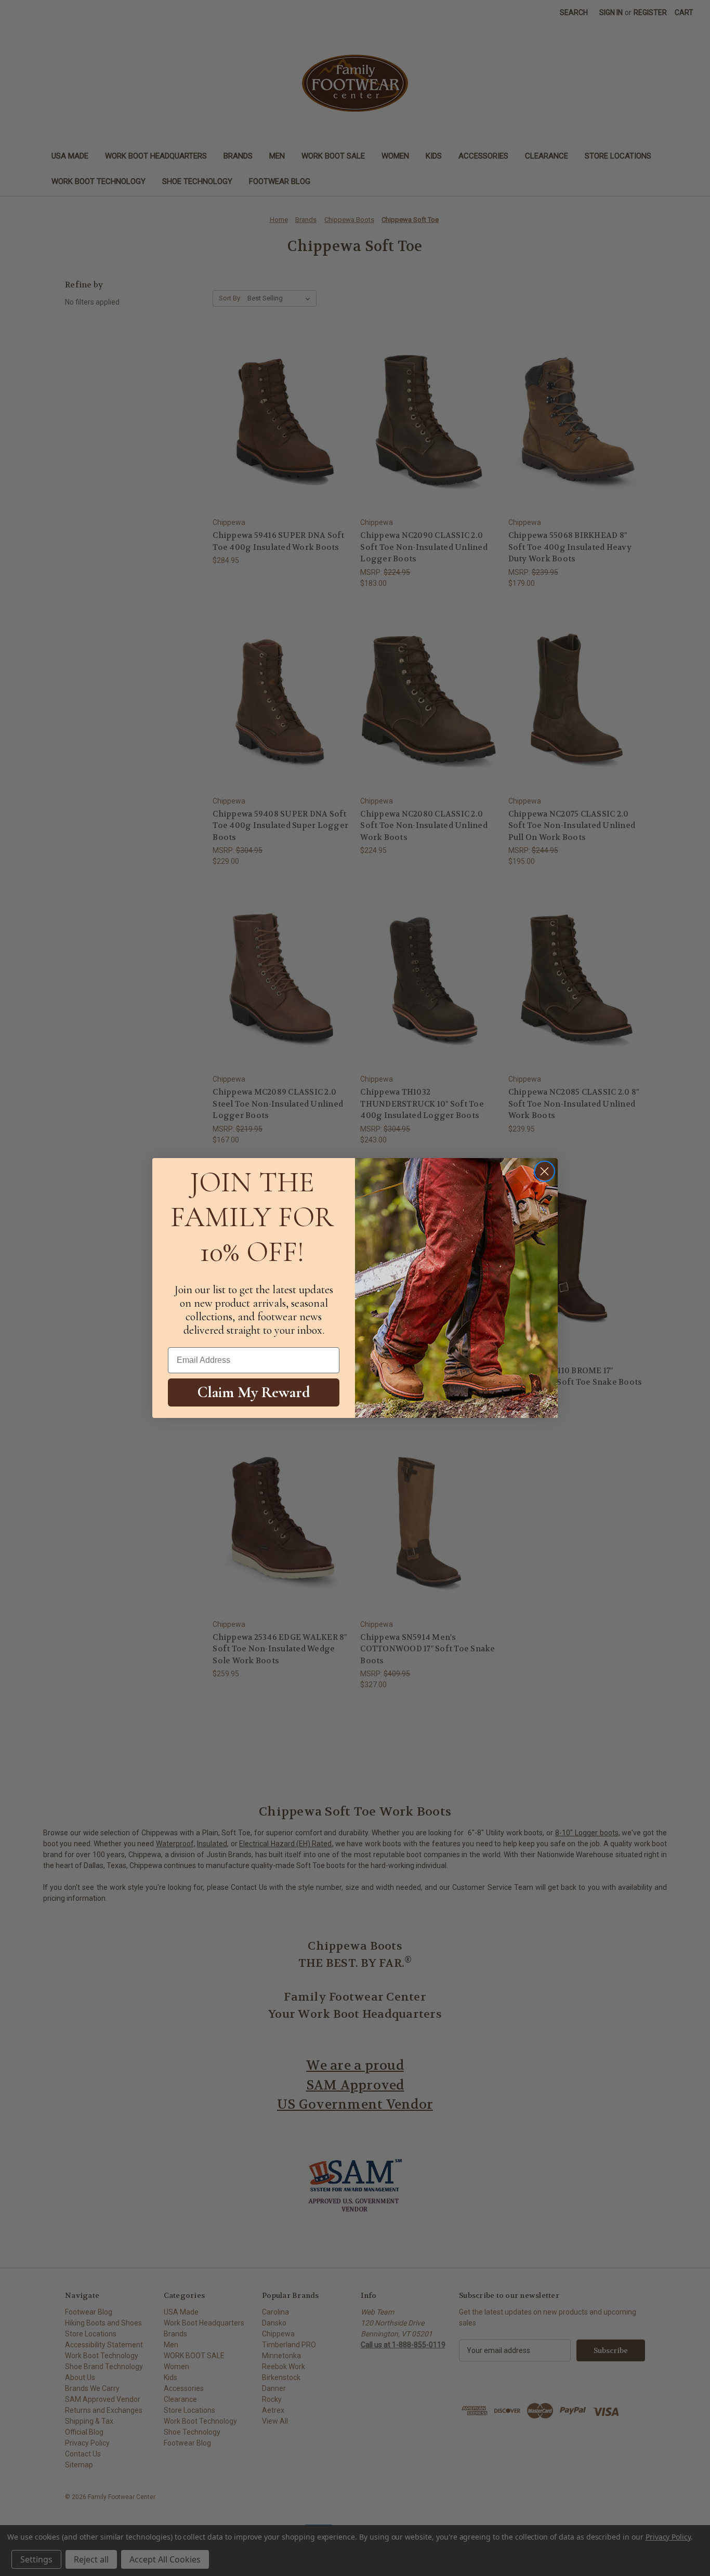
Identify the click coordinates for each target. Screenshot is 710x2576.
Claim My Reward (254, 1392)
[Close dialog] (544, 1171)
